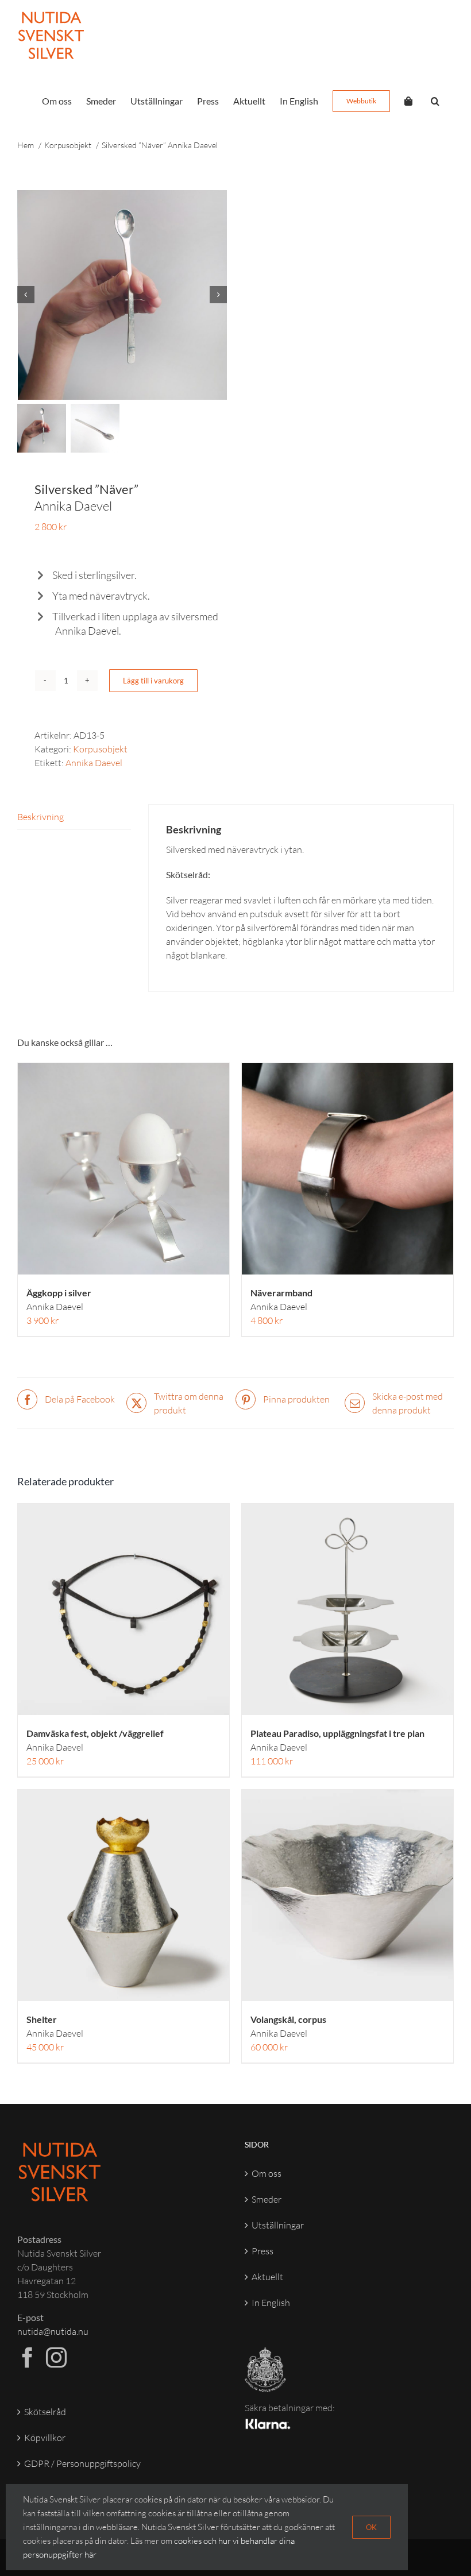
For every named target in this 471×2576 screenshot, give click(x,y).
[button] (435, 101)
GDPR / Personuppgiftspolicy (82, 2463)
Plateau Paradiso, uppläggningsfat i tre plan (337, 1740)
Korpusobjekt (100, 749)
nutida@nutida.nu (53, 2331)
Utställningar (278, 2225)
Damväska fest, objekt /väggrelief (95, 1740)
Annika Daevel (94, 763)
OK (371, 2527)
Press (262, 2251)
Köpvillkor (45, 2438)
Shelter (55, 2026)
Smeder (267, 2199)
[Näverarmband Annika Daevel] (348, 1169)
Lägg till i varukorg (153, 681)
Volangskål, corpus (288, 2026)
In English (271, 2303)
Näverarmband (281, 1300)
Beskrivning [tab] (40, 817)
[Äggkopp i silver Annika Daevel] (123, 1169)
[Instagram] (56, 2358)
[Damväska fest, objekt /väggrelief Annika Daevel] (123, 1609)
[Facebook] (28, 2358)
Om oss (267, 2173)
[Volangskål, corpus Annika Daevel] (348, 1895)
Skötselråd (45, 2412)
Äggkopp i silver (59, 1300)
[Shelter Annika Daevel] (123, 1895)
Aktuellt (267, 2277)
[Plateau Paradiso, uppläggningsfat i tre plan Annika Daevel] (348, 1609)
